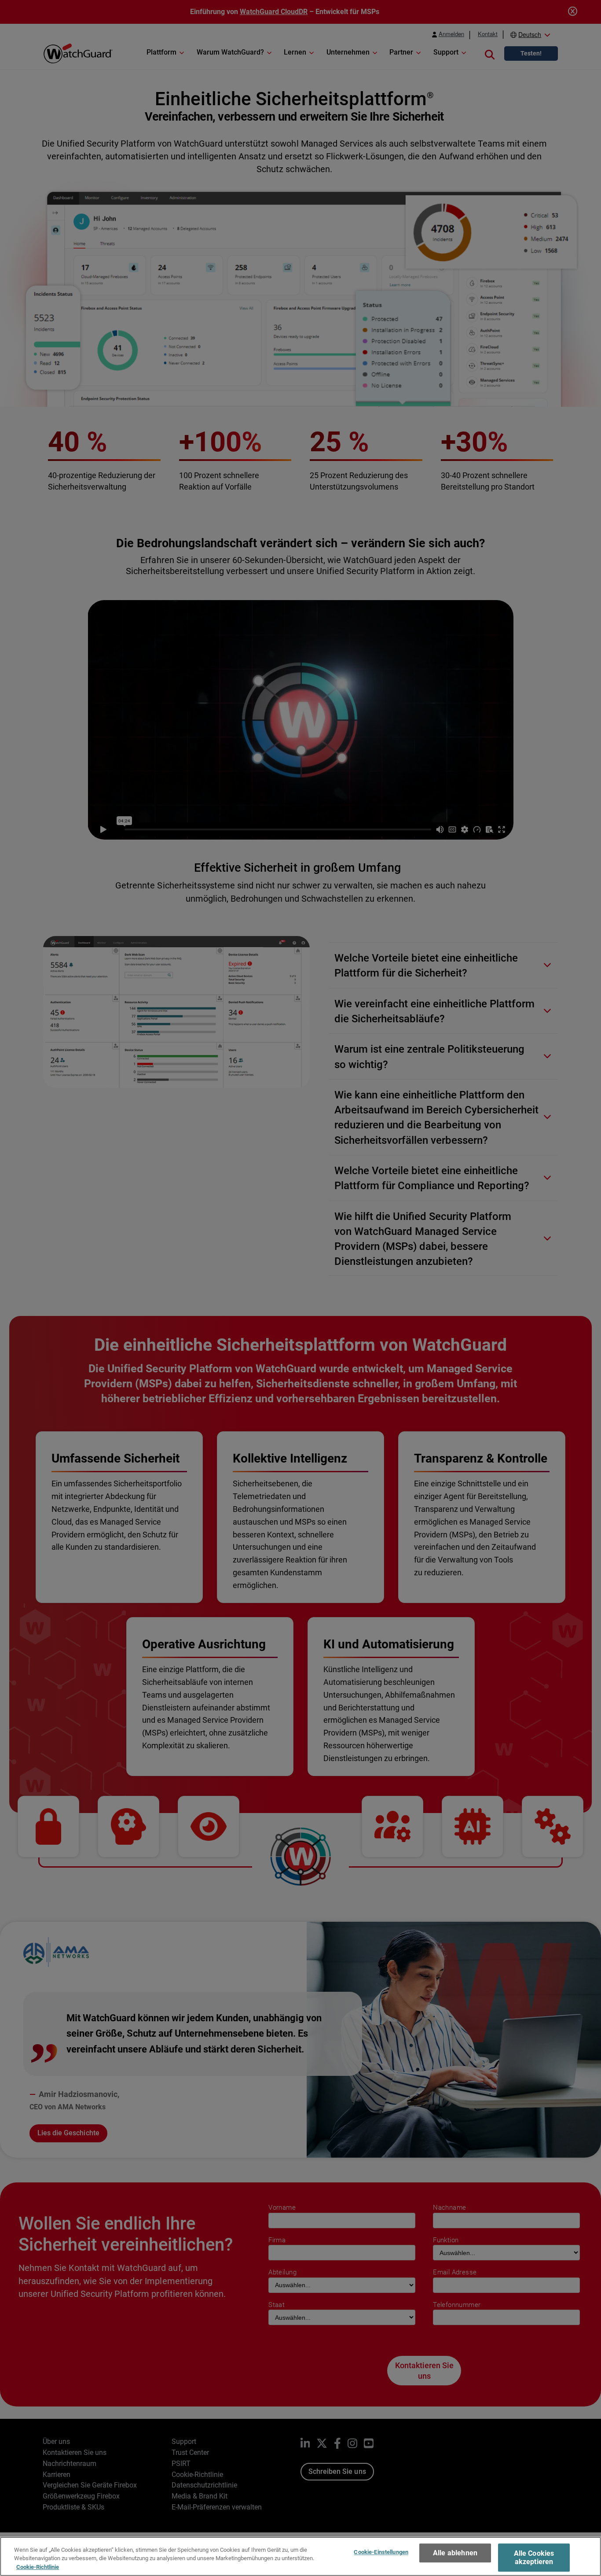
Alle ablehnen (455, 2553)
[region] (300, 2556)
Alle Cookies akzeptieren (534, 2558)
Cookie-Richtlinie (38, 2567)
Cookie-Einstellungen (381, 2552)
